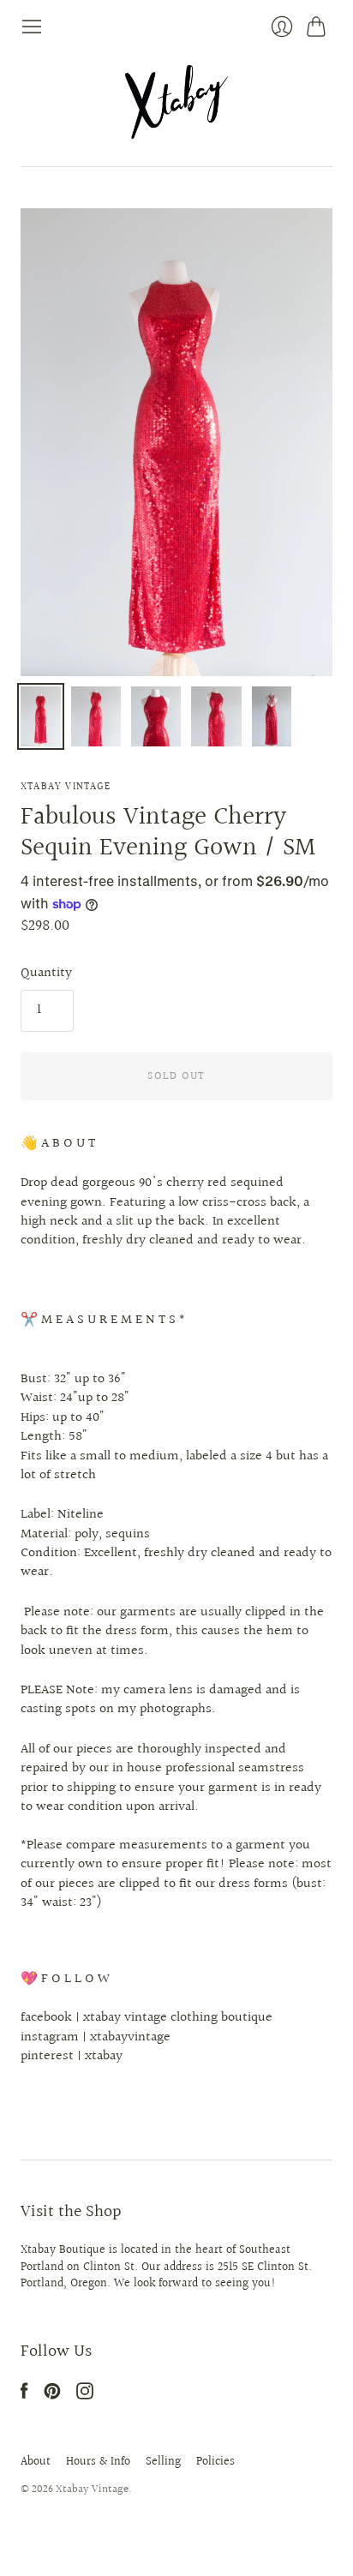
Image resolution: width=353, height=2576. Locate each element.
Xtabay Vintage (66, 787)
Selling (163, 2462)
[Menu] (32, 27)
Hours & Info (98, 2462)
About (36, 2462)
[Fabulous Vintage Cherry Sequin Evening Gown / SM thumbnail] (41, 716)
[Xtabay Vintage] (176, 102)
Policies (215, 2462)
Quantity (46, 973)
